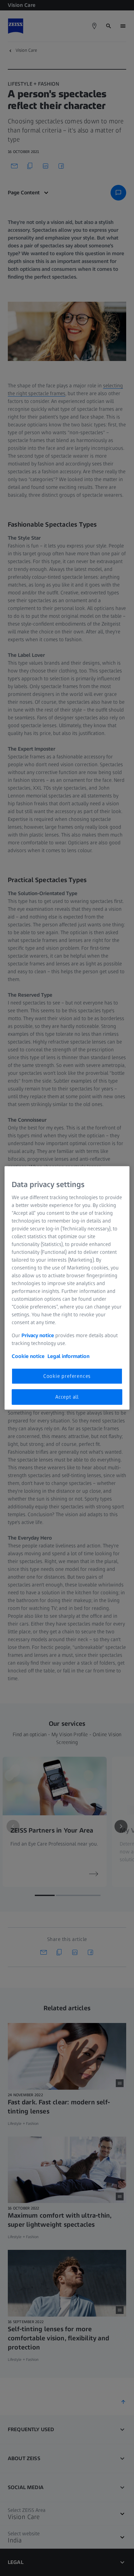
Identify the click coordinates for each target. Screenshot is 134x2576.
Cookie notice (28, 1356)
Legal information (68, 1356)
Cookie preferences (67, 1376)
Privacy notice (38, 1335)
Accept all (67, 1397)
